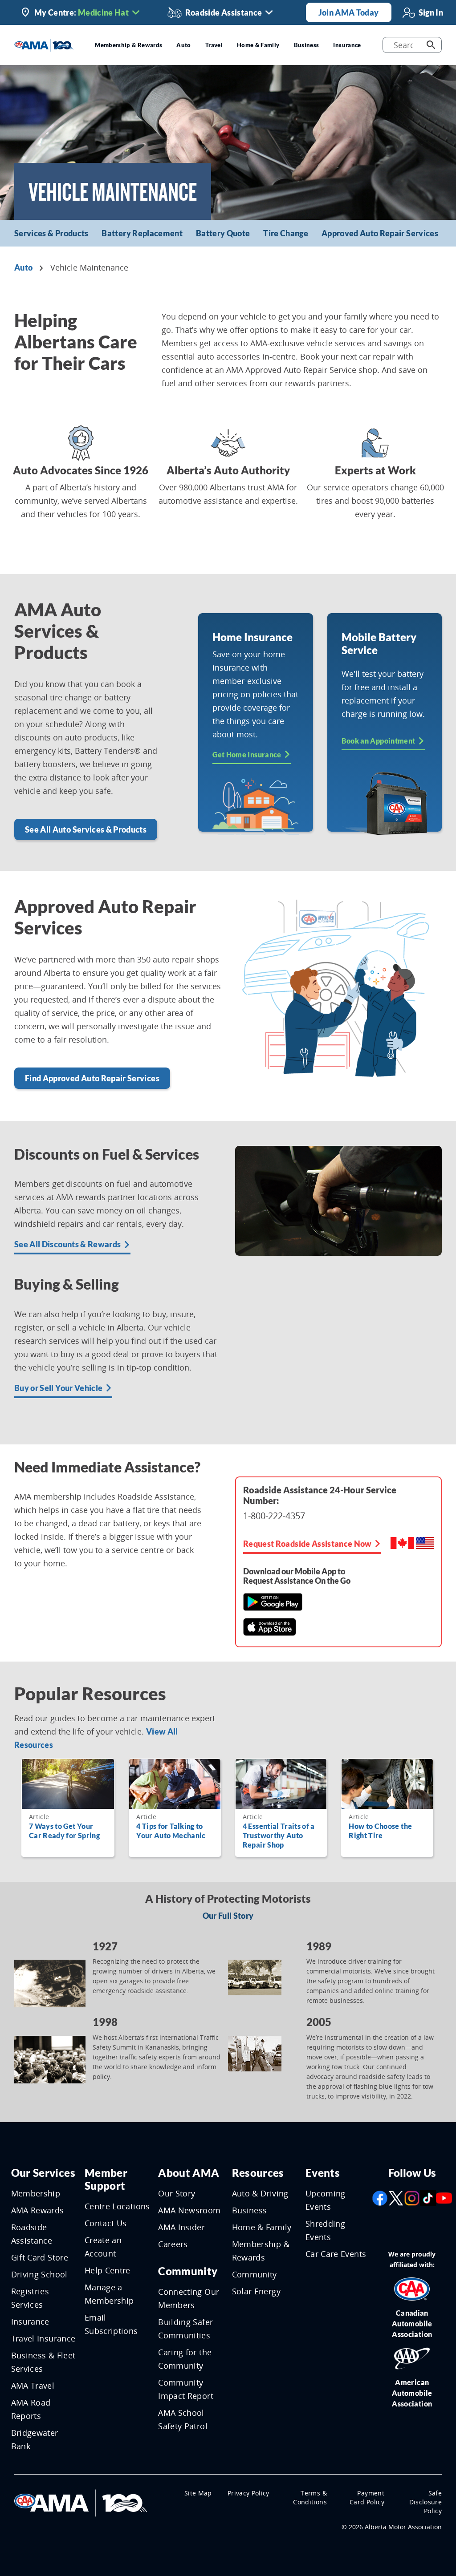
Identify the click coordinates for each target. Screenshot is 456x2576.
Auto (23, 267)
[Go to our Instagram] (412, 2197)
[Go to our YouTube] (444, 2197)
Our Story (177, 2193)
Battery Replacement (142, 233)
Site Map (198, 2493)
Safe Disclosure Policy (426, 2502)
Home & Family (262, 2227)
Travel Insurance (43, 2338)
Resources (258, 2173)
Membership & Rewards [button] (128, 45)
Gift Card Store (40, 2257)
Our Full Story (228, 1916)
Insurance (30, 2321)
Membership (36, 2193)
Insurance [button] (347, 45)
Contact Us (106, 2223)
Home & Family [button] (258, 45)
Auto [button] (183, 45)
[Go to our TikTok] (428, 2197)
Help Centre (108, 2270)
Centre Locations (117, 2206)
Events (323, 2173)
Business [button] (307, 45)
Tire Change (286, 233)
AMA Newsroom (189, 2210)
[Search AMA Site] (431, 45)
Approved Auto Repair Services (380, 233)
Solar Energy (256, 2291)
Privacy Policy (248, 2493)
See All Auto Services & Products (86, 829)
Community (188, 2271)
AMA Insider (181, 2227)
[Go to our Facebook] (380, 2197)
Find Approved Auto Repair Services (92, 1078)
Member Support (106, 2179)
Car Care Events (336, 2254)
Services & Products (51, 233)
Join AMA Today (349, 12)
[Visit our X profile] (396, 2197)
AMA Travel (33, 2386)
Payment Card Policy (367, 2497)
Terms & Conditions (310, 2497)
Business (250, 2210)
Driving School (39, 2274)
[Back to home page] (44, 44)
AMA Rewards (38, 2210)
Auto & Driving (260, 2193)
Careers (173, 2244)
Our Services (43, 2173)
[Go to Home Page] (81, 2502)
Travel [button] (214, 45)
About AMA (189, 2173)
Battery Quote (223, 233)
